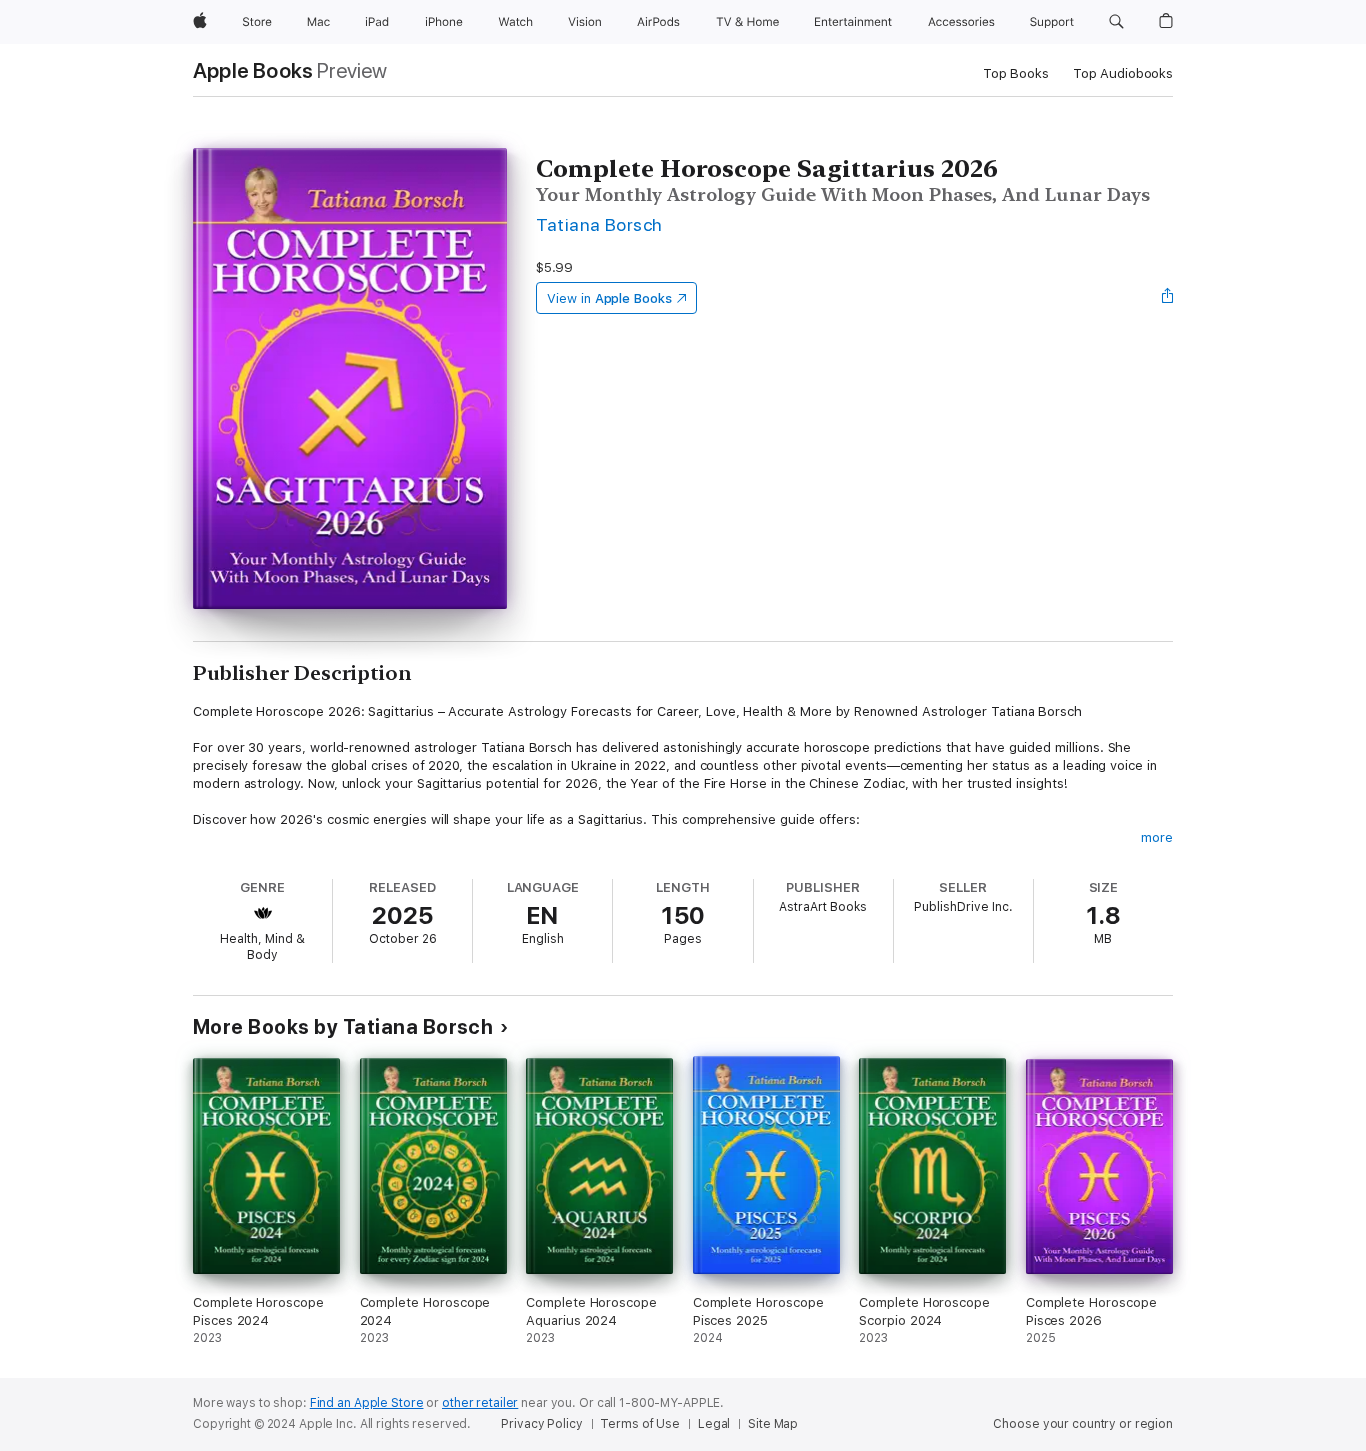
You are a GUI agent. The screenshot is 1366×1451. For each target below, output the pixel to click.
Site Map (773, 1424)
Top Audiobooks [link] (1123, 73)
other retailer (480, 1403)
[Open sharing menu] (1168, 298)
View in (609, 298)
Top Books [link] (1016, 73)
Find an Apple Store (367, 1403)
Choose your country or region (1083, 1424)
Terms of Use (640, 1424)
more (1157, 837)
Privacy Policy (541, 1424)
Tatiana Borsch (599, 224)
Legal (714, 1424)
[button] (1116, 22)
